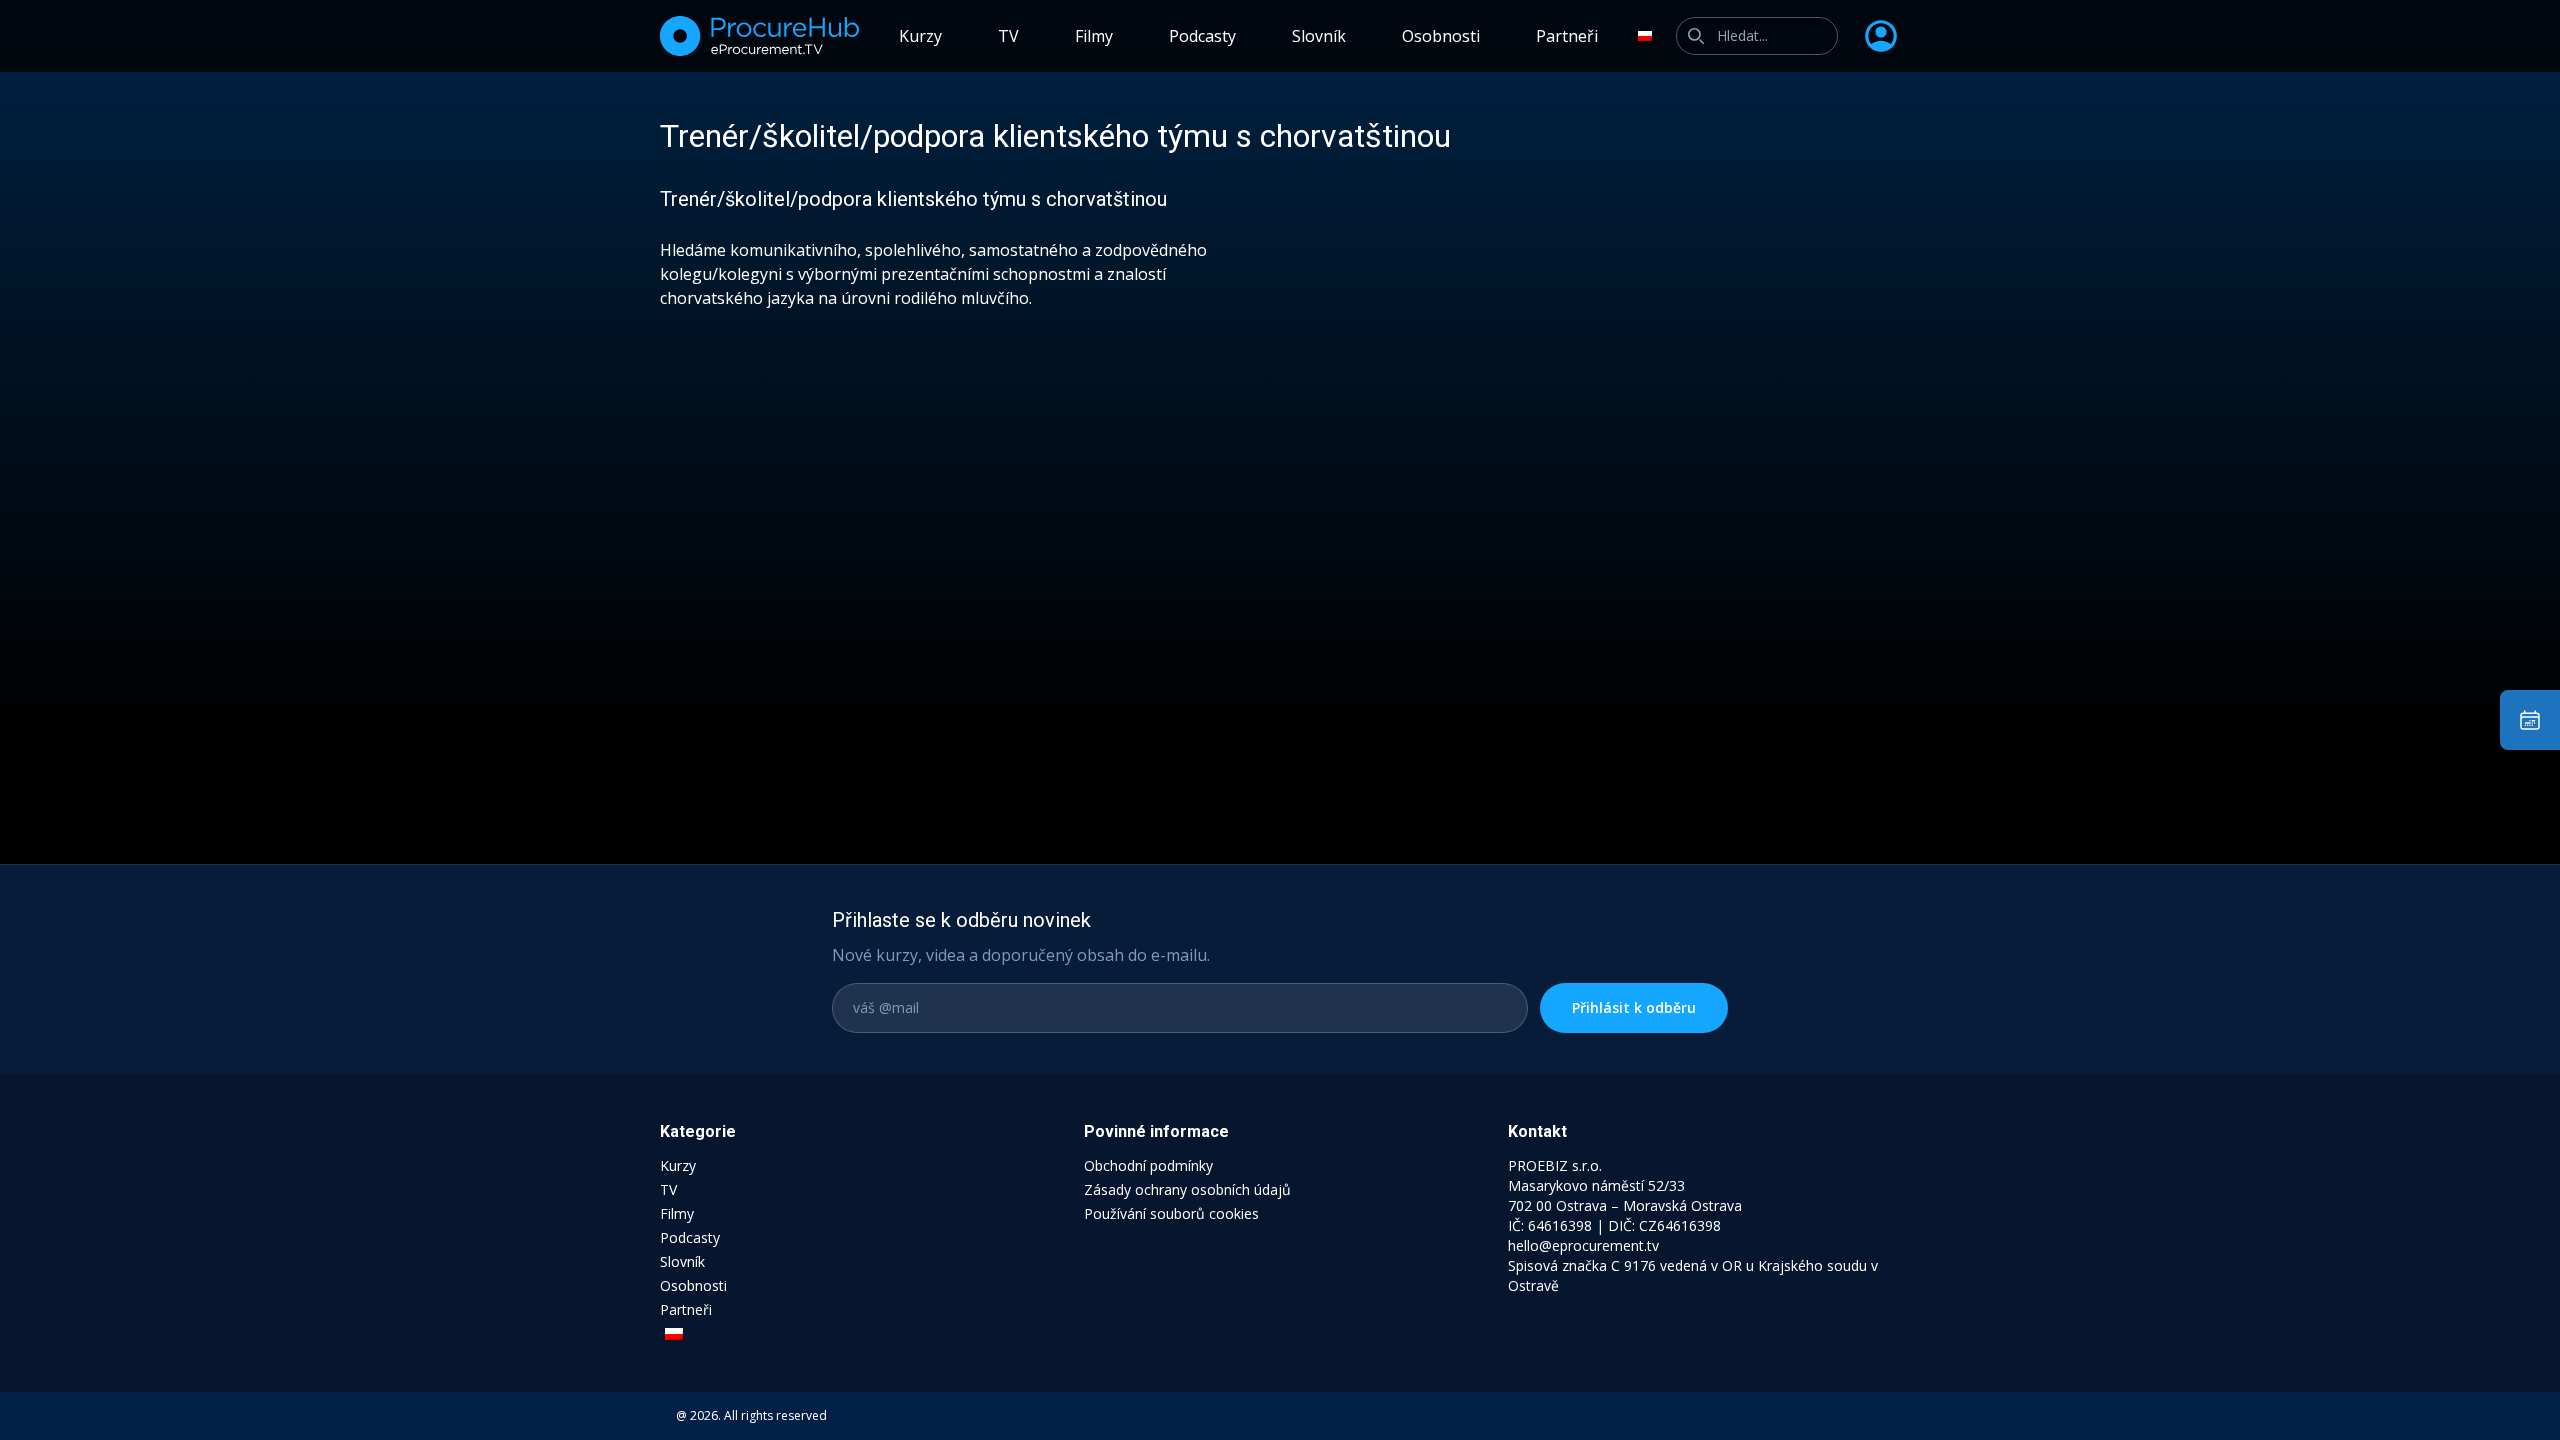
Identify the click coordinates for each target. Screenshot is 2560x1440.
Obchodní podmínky (1148, 1165)
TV (1008, 36)
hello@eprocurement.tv (1583, 1245)
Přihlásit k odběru (1634, 1007)
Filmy (1094, 36)
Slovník (1319, 36)
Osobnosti (1441, 36)
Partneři (1567, 36)
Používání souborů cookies (1171, 1213)
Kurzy (920, 36)
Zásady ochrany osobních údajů (1187, 1189)
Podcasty (1202, 36)
